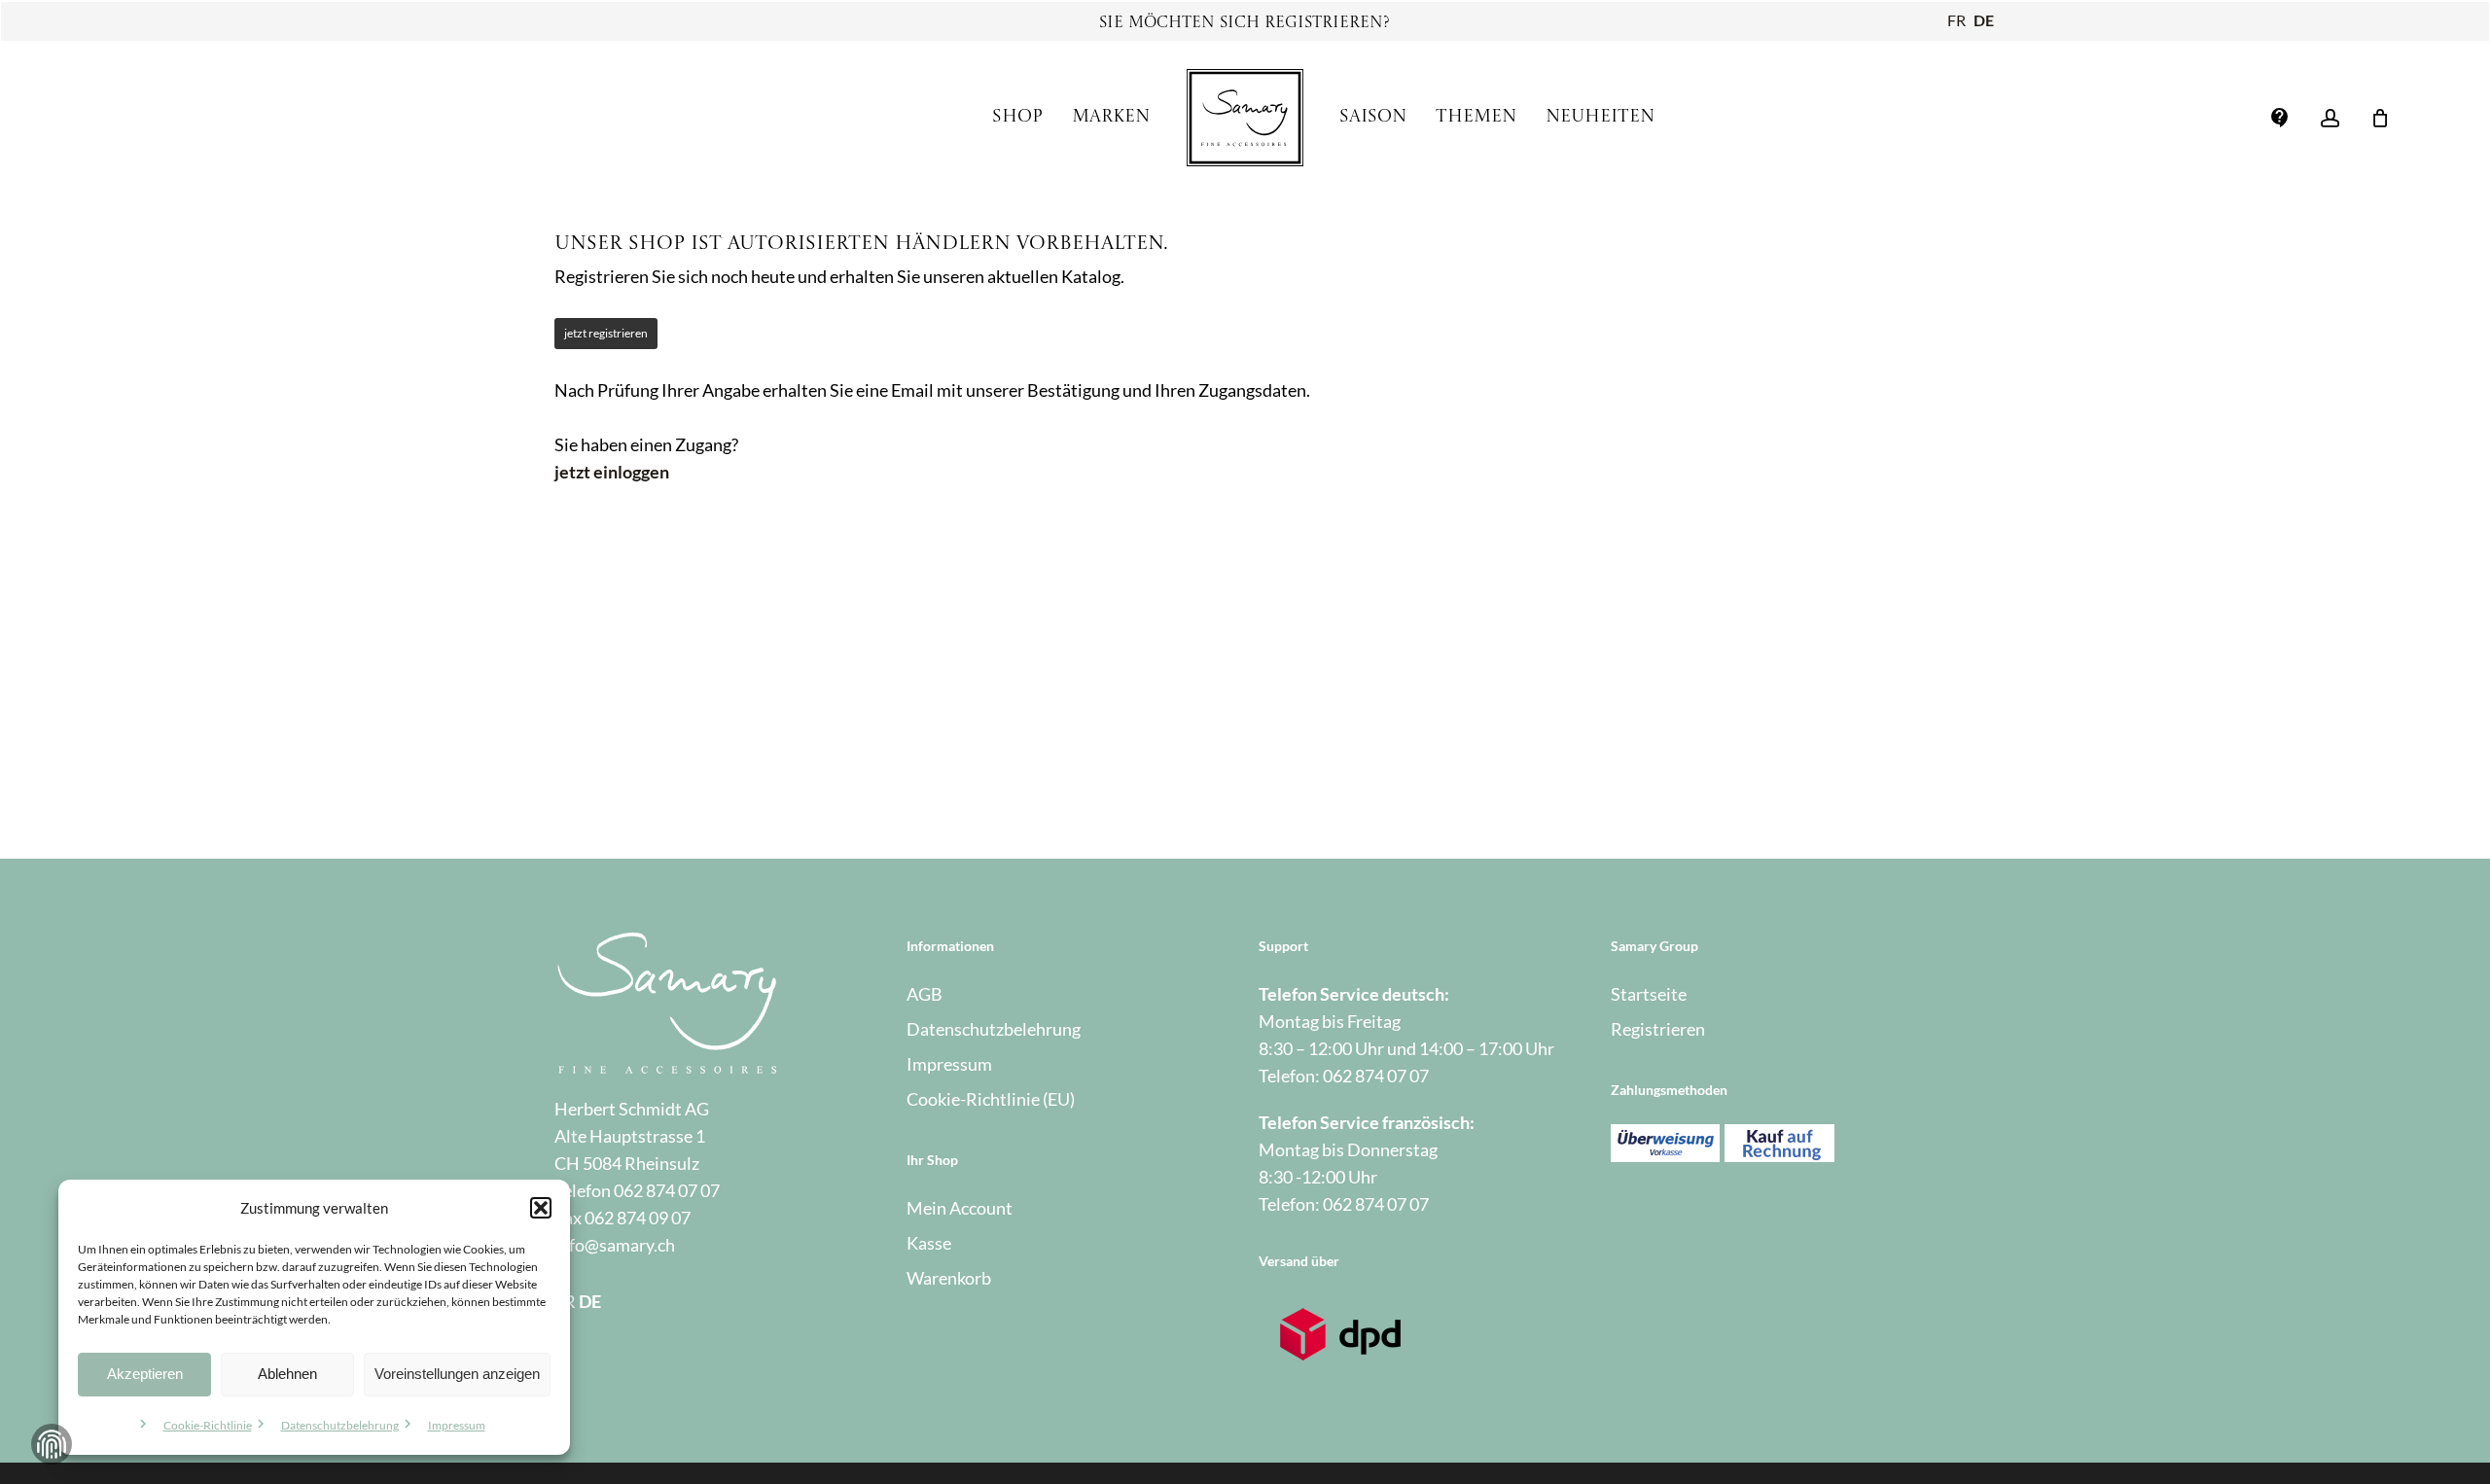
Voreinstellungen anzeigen (457, 1374)
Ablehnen (287, 1374)
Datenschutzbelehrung (340, 1425)
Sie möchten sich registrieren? (1245, 23)
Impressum (457, 1425)
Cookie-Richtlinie (208, 1425)
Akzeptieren (145, 1374)
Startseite (1649, 994)
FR (1956, 20)
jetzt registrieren (606, 333)
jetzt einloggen (612, 472)
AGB (925, 994)
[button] (541, 1208)
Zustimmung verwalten (52, 1444)
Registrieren (1658, 1029)
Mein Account (960, 1208)
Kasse (929, 1243)
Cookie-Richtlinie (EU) (991, 1099)
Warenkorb (949, 1278)
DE (1984, 20)
